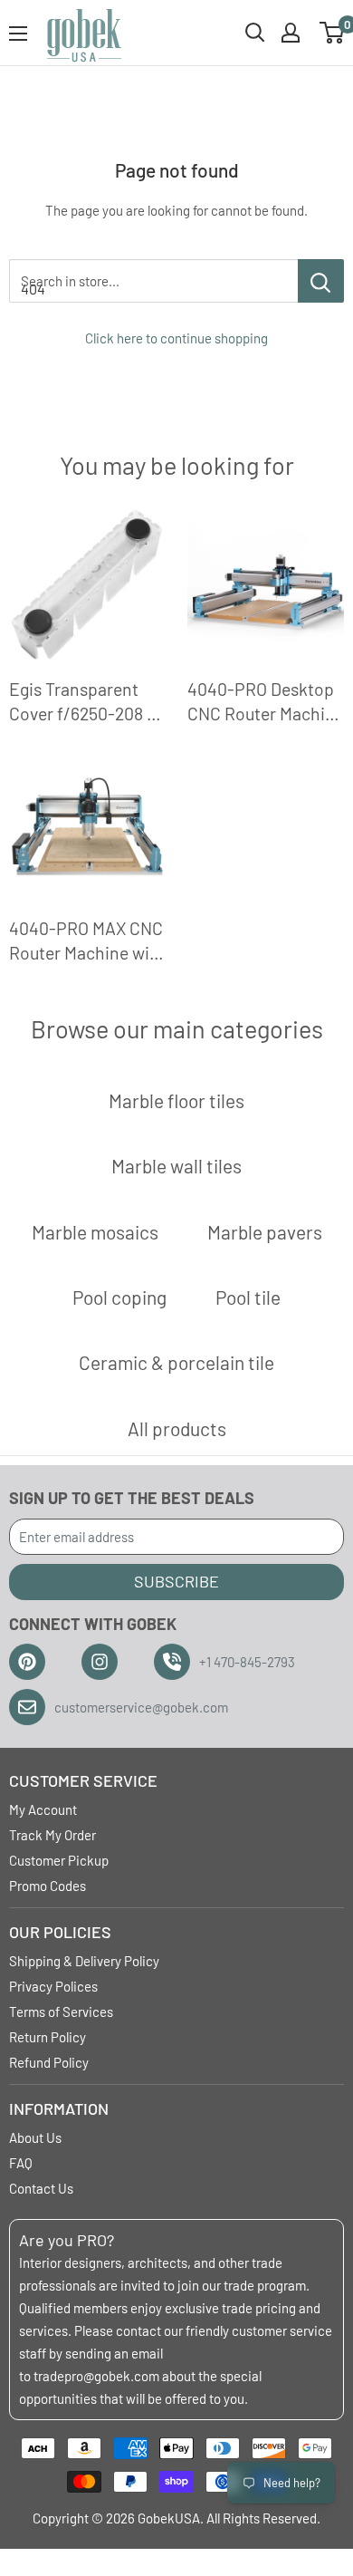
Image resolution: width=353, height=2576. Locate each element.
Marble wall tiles (176, 1166)
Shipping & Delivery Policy (84, 1961)
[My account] (291, 33)
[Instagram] (100, 1662)
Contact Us (41, 2188)
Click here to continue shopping (176, 338)
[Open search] (255, 33)
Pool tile (248, 1297)
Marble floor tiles (176, 1100)
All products (177, 1428)
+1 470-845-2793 (247, 1662)
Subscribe (176, 1581)
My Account (43, 1809)
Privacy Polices (53, 1986)
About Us (35, 2137)
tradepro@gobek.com (96, 2376)
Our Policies (60, 1932)
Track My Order (52, 1835)
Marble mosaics (95, 1232)
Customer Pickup (59, 1860)
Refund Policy (49, 2062)
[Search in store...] (321, 281)
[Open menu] (18, 34)
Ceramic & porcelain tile (176, 1362)
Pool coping (119, 1297)
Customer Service (83, 1780)
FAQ (21, 2163)
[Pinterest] (27, 1662)
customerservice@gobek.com (141, 1707)
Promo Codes (48, 1886)
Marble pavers (265, 1232)
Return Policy (48, 2037)
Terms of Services (61, 2012)
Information (59, 2108)
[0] (333, 33)
